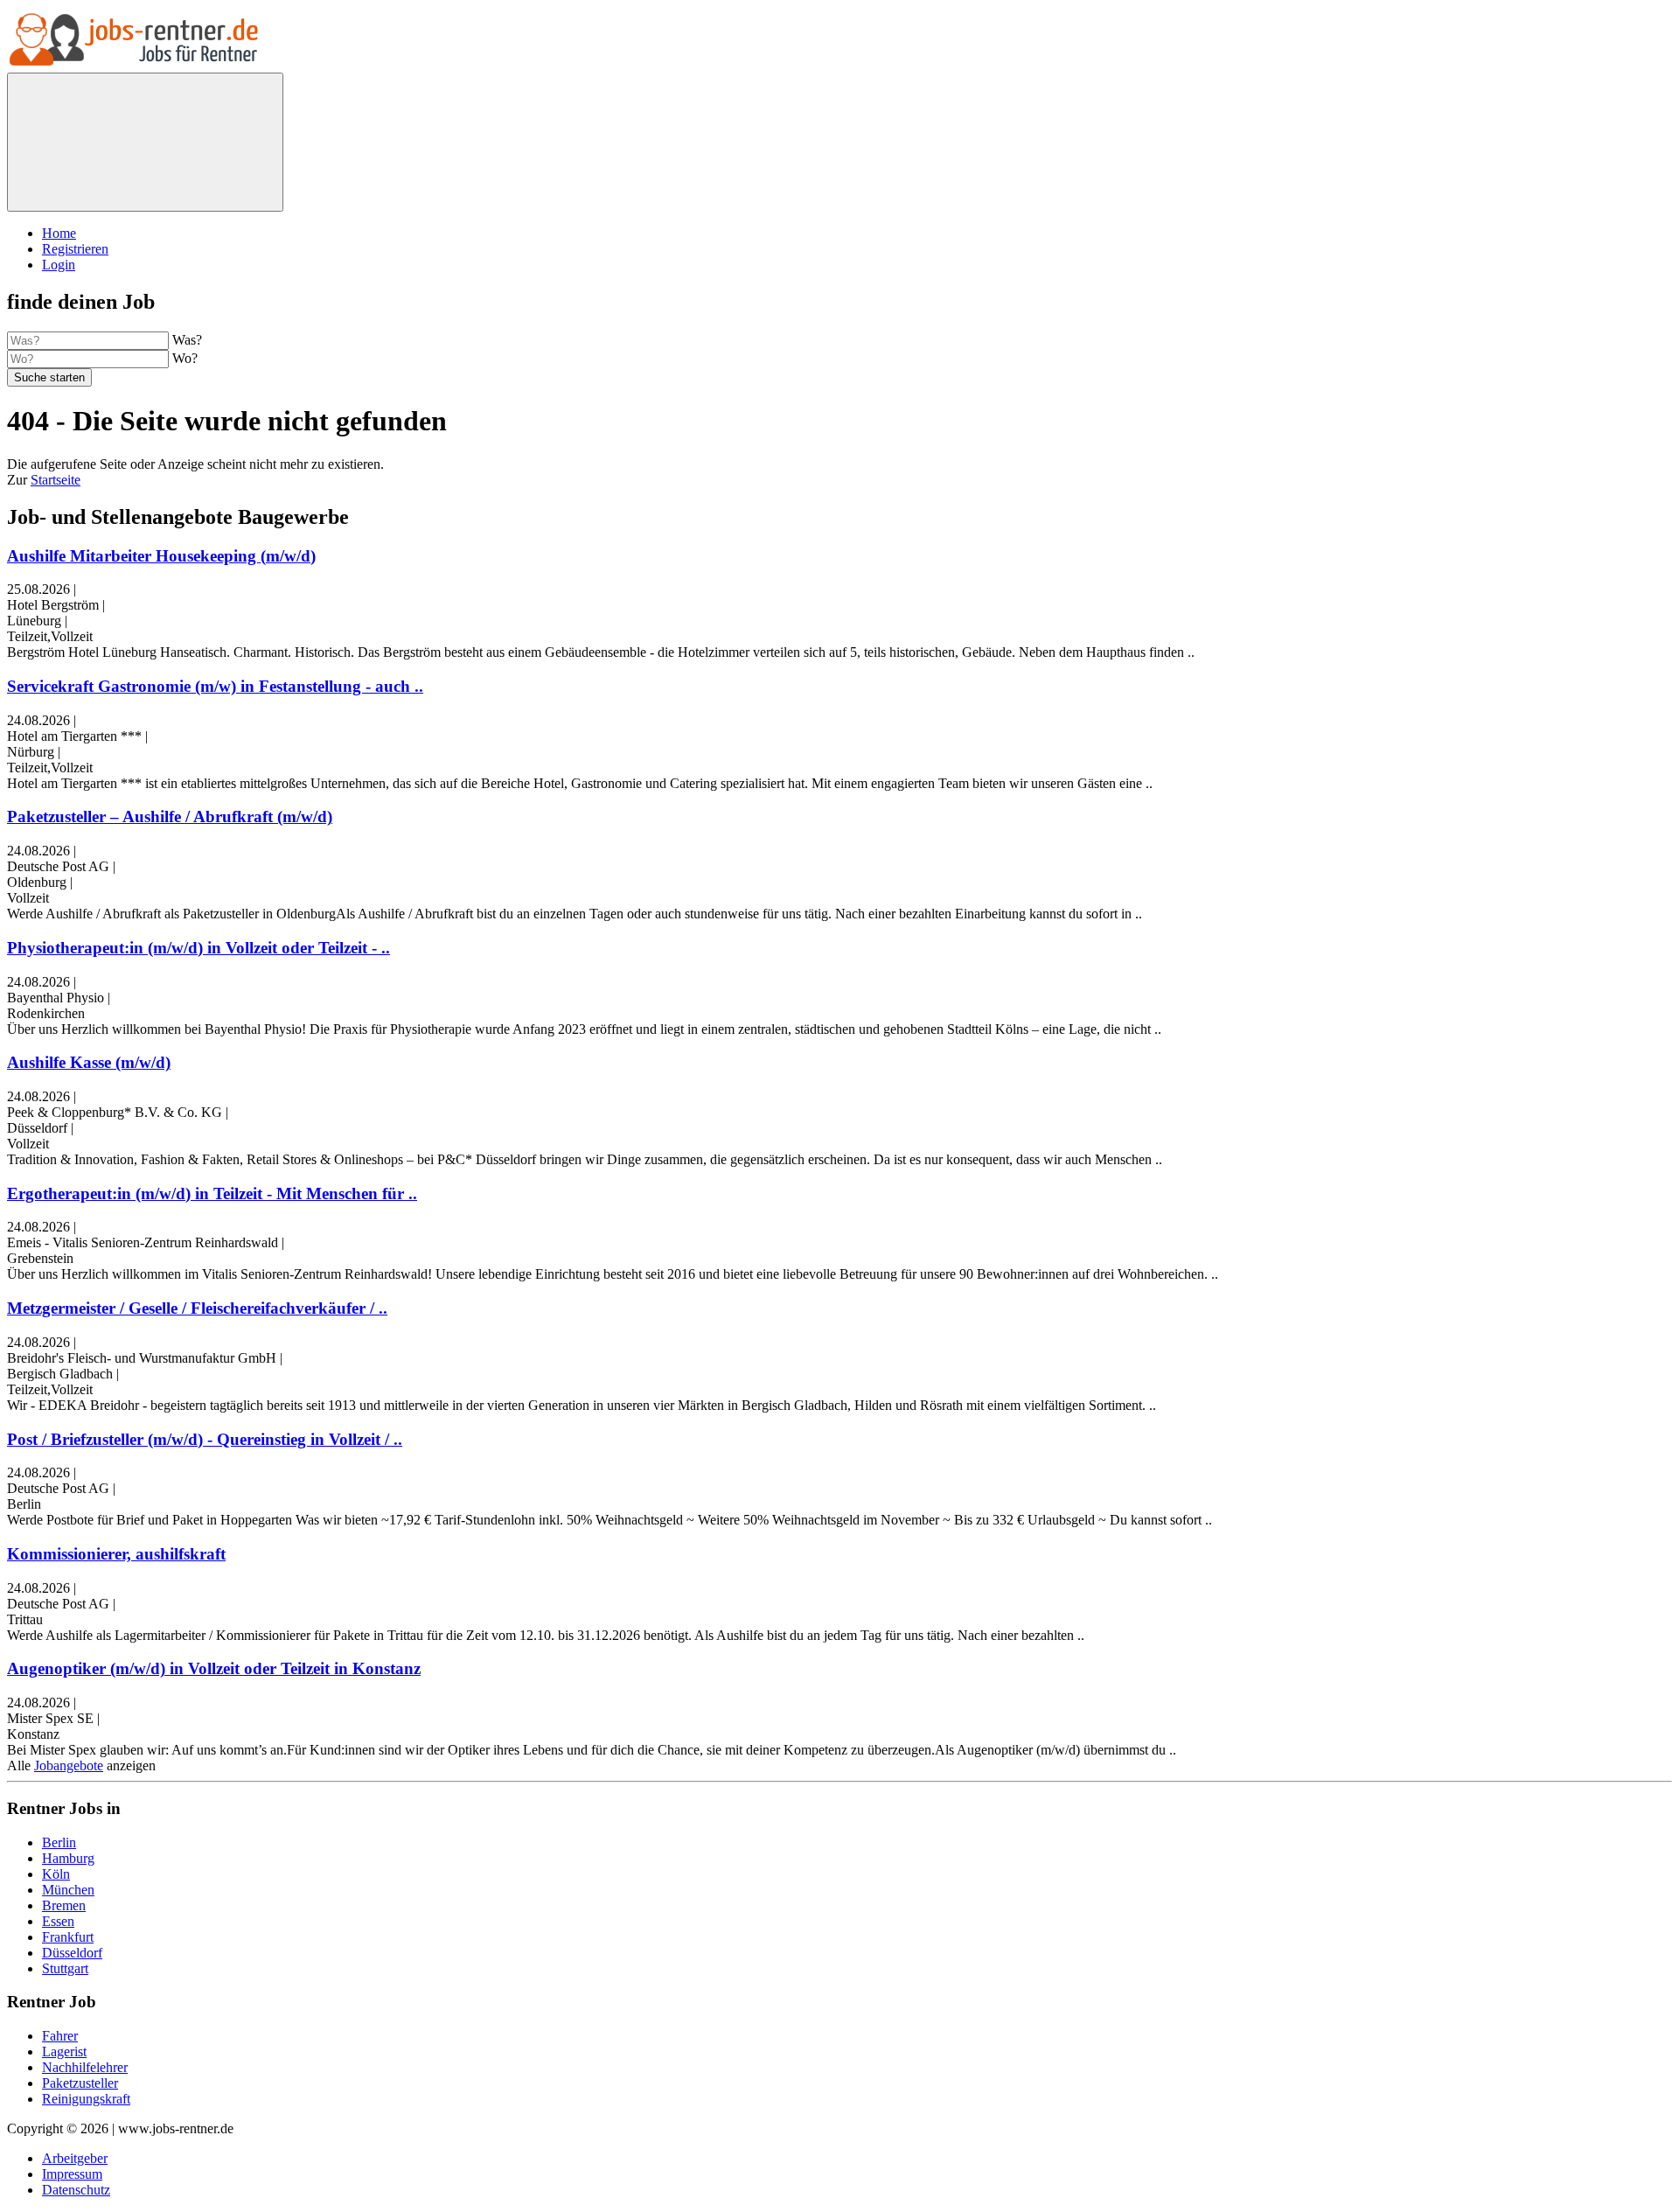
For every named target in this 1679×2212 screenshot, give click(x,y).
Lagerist (64, 2052)
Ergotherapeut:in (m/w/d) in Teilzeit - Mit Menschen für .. (212, 1193)
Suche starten (49, 377)
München (68, 1890)
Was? (187, 340)
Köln (56, 1874)
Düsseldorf (72, 1953)
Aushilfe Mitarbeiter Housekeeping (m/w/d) (161, 556)
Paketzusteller (80, 2083)
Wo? (185, 358)
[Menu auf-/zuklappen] (145, 142)
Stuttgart (65, 1968)
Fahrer (60, 2036)
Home (59, 233)
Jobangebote (69, 1765)
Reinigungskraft (86, 2099)
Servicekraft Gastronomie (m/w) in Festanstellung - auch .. (215, 686)
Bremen (64, 1905)
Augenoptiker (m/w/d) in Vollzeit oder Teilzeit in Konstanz (214, 1668)
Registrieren (75, 249)
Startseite (56, 480)
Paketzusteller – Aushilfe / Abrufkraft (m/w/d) (170, 816)
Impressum (72, 2174)
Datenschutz (76, 2190)
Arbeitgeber (75, 2158)
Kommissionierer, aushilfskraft (116, 1554)
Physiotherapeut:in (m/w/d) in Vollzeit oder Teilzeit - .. (199, 948)
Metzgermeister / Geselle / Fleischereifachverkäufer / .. (197, 1308)
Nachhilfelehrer (85, 2067)
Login (59, 265)
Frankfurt (68, 1937)
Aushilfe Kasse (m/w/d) (89, 1062)
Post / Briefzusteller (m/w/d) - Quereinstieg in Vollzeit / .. (205, 1439)
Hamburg (68, 1858)
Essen (58, 1921)
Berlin (59, 1842)
